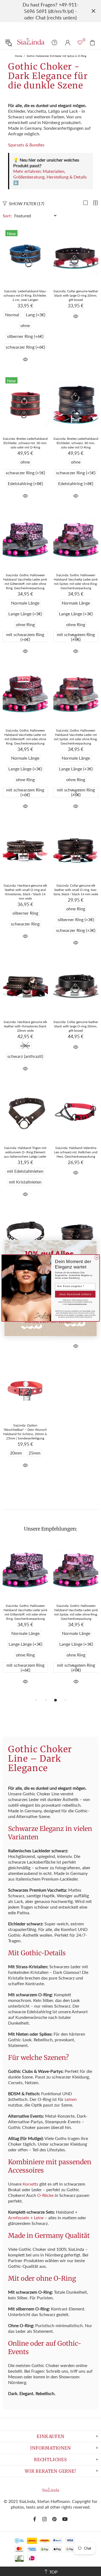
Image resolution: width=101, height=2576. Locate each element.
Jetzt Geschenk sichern (75, 1294)
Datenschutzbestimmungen (77, 1304)
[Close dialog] (96, 1257)
